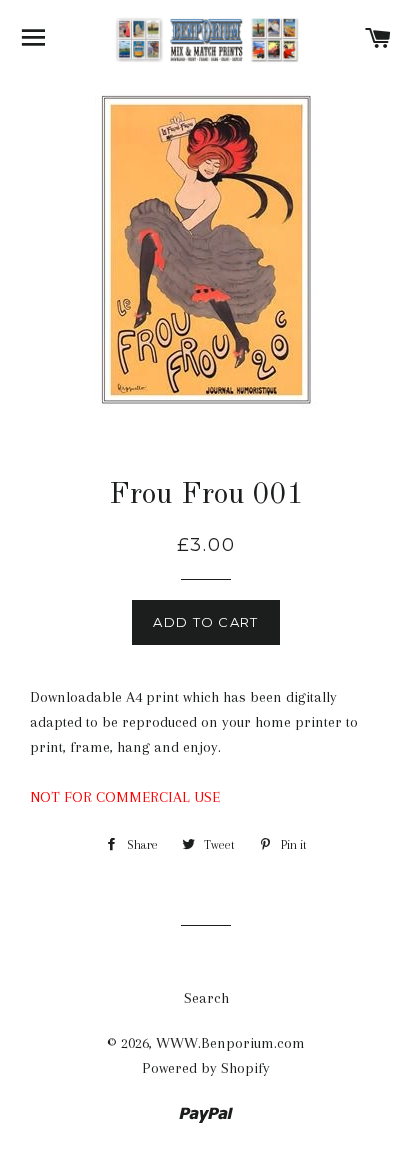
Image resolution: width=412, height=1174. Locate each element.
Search (206, 998)
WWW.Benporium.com (230, 1043)
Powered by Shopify (206, 1068)
